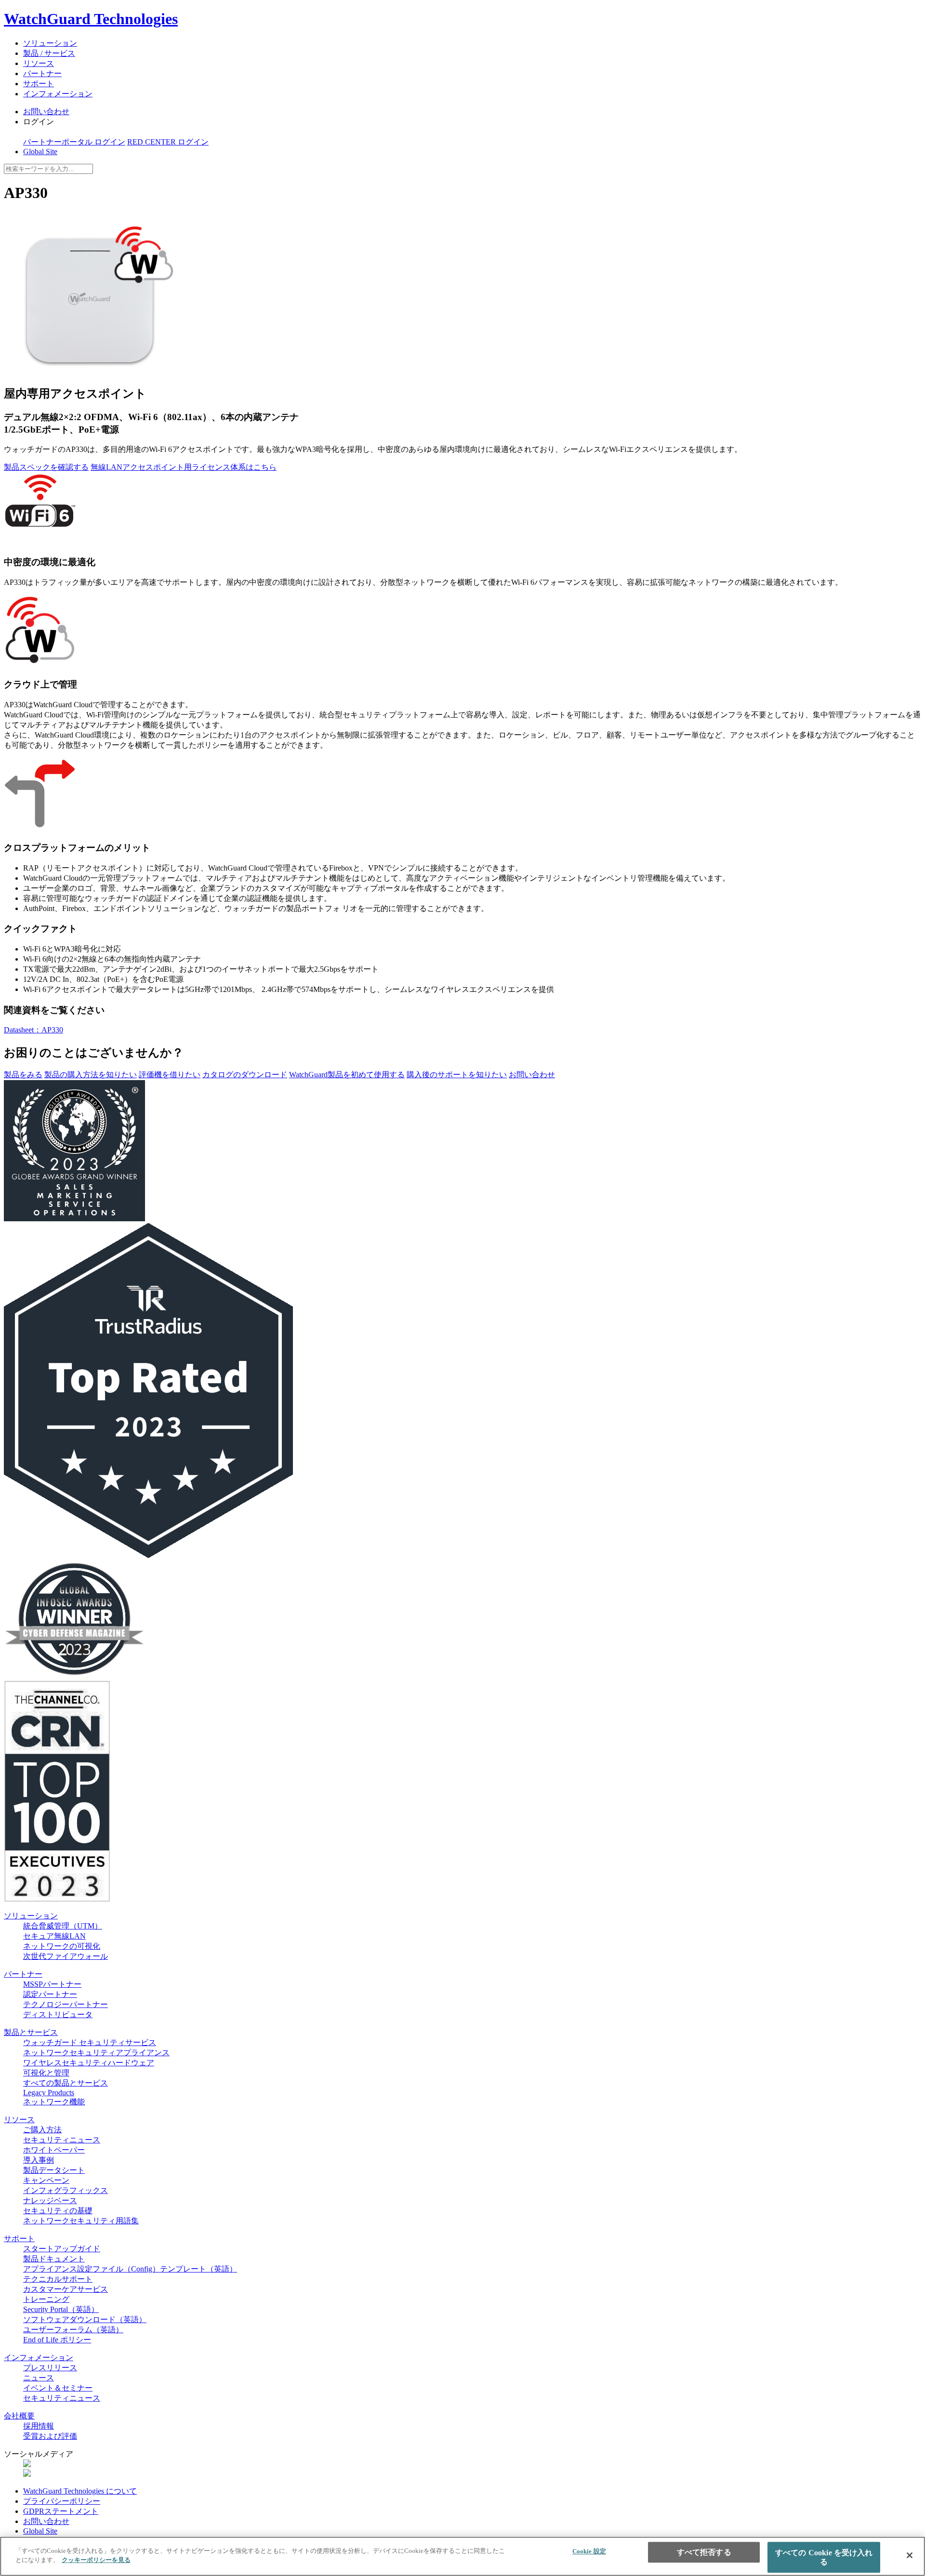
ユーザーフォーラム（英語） (73, 2330)
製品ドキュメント (54, 2259)
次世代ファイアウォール (66, 1956)
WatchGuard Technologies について (80, 2491)
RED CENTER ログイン (168, 142)
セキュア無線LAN (54, 1936)
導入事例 (39, 2160)
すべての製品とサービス (66, 2083)
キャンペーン (46, 2180)
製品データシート (54, 2170)
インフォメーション (58, 94)
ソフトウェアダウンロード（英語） (85, 2319)
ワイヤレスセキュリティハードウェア (89, 2063)
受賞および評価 (50, 2436)
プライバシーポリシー (62, 2501)
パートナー (42, 73)
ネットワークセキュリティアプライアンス (96, 2053)
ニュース (39, 2378)
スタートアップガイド (62, 2249)
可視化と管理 (46, 2073)
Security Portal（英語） (61, 2309)
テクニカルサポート (58, 2279)
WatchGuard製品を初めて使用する (347, 1075)
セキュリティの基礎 (58, 2211)
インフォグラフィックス (66, 2190)
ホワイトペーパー (54, 2150)
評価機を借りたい (170, 1075)
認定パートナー (50, 1994)
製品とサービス (31, 2032)
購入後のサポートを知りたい (457, 1075)
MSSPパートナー (52, 1984)
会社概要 (19, 2416)
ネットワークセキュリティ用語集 (81, 2221)
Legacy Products (49, 2093)
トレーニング (46, 2299)
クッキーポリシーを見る (96, 2560)
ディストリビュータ (58, 2015)
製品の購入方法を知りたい (91, 1075)
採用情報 (39, 2426)
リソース (39, 63)
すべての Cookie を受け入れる (824, 2557)
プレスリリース (50, 2368)
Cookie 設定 (589, 2551)
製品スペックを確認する (46, 467)
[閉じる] (910, 2555)
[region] (462, 2556)
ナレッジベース (50, 2200)
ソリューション (50, 43)
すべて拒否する (704, 2552)
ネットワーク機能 (54, 2102)
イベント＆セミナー (58, 2388)
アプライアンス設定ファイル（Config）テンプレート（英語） (130, 2269)
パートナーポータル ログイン (74, 142)
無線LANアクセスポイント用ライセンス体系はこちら (184, 467)
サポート (39, 84)
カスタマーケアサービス (66, 2289)
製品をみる (23, 1075)
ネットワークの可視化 (62, 1946)
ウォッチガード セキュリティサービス (90, 2042)
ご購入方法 (42, 2130)
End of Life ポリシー (57, 2340)
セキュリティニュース (62, 2140)
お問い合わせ (46, 112)
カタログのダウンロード (245, 1075)
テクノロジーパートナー (66, 2004)
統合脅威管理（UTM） (63, 1926)
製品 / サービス (49, 53)
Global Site (40, 152)
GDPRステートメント (61, 2511)
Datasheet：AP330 (33, 1030)
